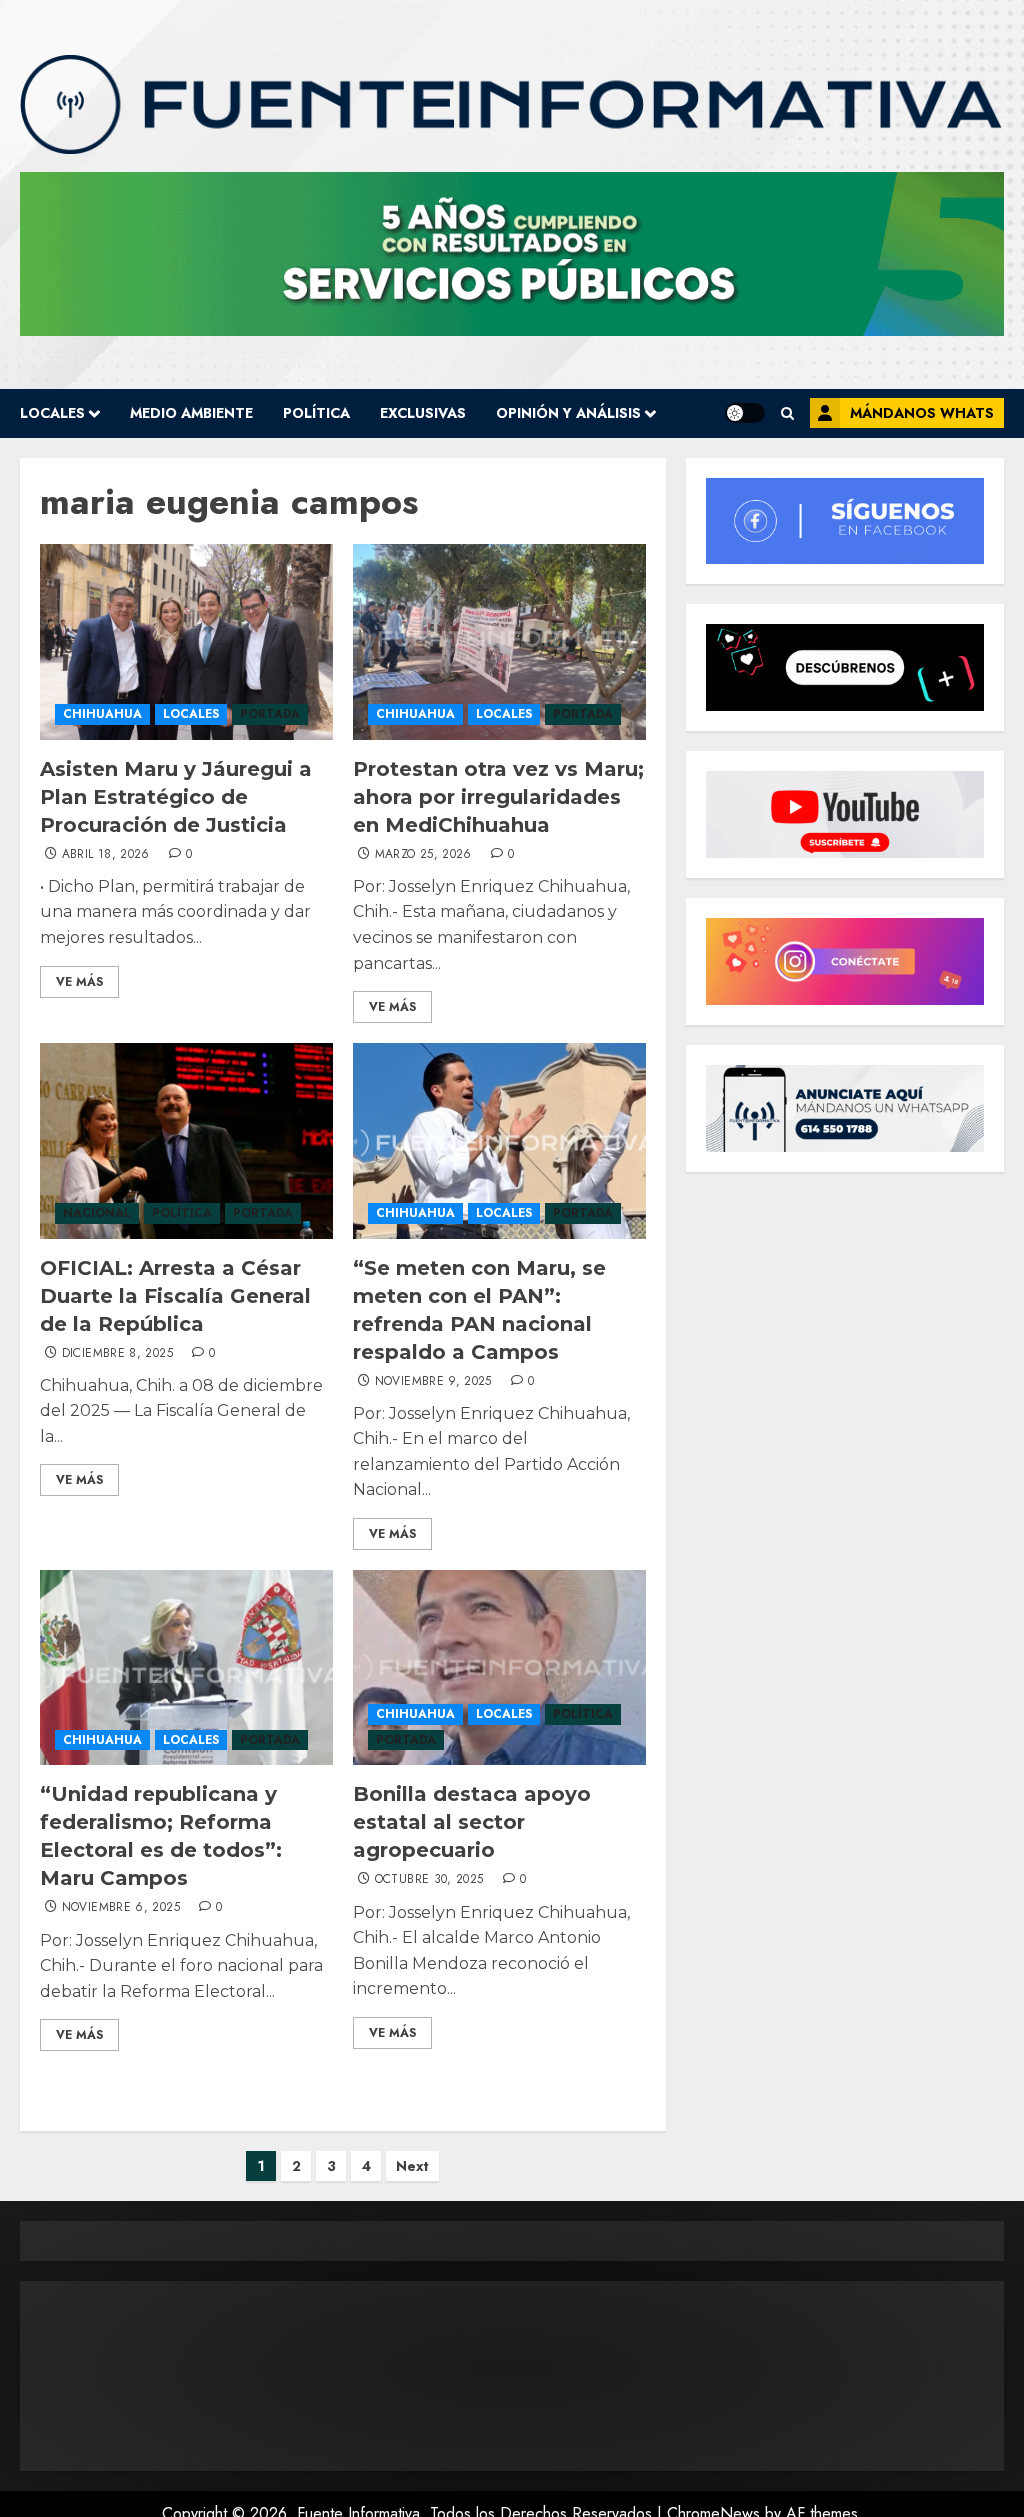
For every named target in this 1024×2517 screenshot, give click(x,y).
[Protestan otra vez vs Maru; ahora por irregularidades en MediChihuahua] (499, 641)
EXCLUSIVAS (423, 413)
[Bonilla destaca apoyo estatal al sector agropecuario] (499, 1667)
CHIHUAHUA (102, 714)
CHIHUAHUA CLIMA (512, 2376)
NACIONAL (97, 1213)
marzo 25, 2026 (423, 855)
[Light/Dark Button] (745, 413)
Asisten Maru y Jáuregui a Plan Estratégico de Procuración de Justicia (176, 797)
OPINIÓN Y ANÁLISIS (568, 413)
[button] (787, 413)
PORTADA (270, 714)
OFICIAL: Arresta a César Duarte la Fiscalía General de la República (175, 1296)
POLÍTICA (316, 413)
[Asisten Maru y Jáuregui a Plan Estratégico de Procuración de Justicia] (186, 641)
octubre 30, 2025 (429, 1880)
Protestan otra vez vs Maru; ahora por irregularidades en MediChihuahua (498, 797)
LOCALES (52, 413)
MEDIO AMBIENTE (191, 413)
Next (412, 2166)
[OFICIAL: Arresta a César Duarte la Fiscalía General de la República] (186, 1140)
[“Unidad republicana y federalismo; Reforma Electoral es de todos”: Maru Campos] (186, 1667)
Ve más (79, 982)
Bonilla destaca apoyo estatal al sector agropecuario (472, 1822)
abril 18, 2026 (106, 855)
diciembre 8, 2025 (117, 1354)
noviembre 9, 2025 (433, 1382)
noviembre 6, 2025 (121, 1908)
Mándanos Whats (922, 413)
